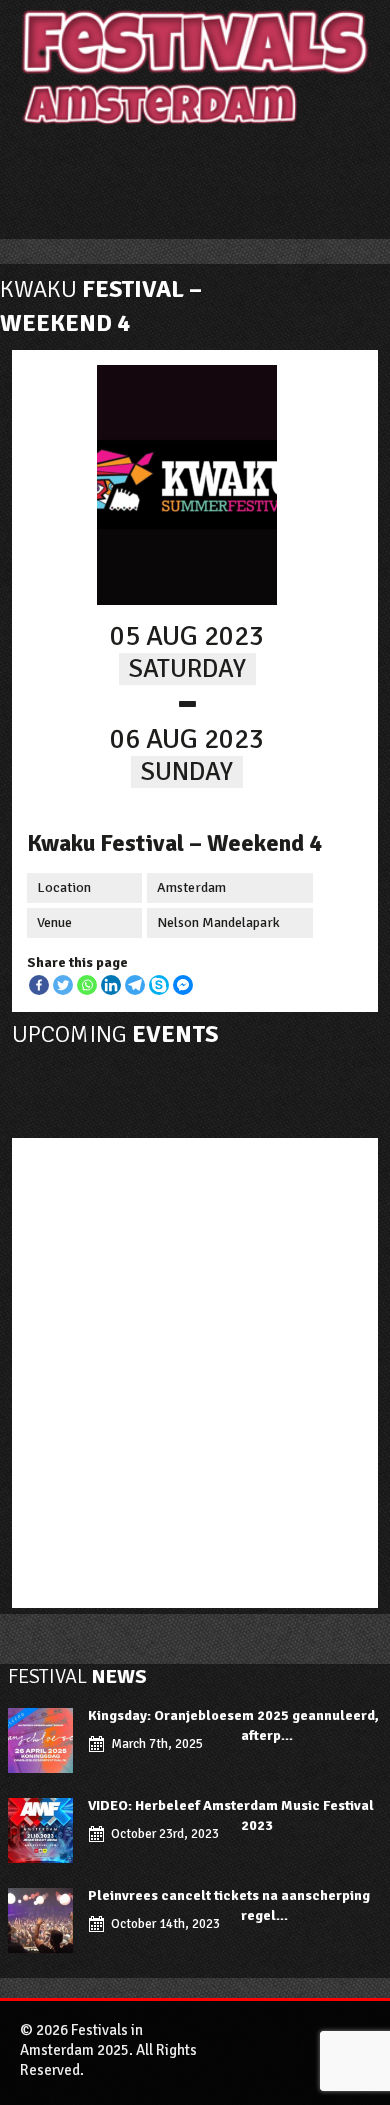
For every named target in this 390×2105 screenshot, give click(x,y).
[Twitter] (63, 985)
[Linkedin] (111, 985)
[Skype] (159, 985)
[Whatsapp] (87, 985)
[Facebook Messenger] (183, 985)
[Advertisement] (195, 1368)
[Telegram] (135, 985)
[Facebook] (39, 985)
